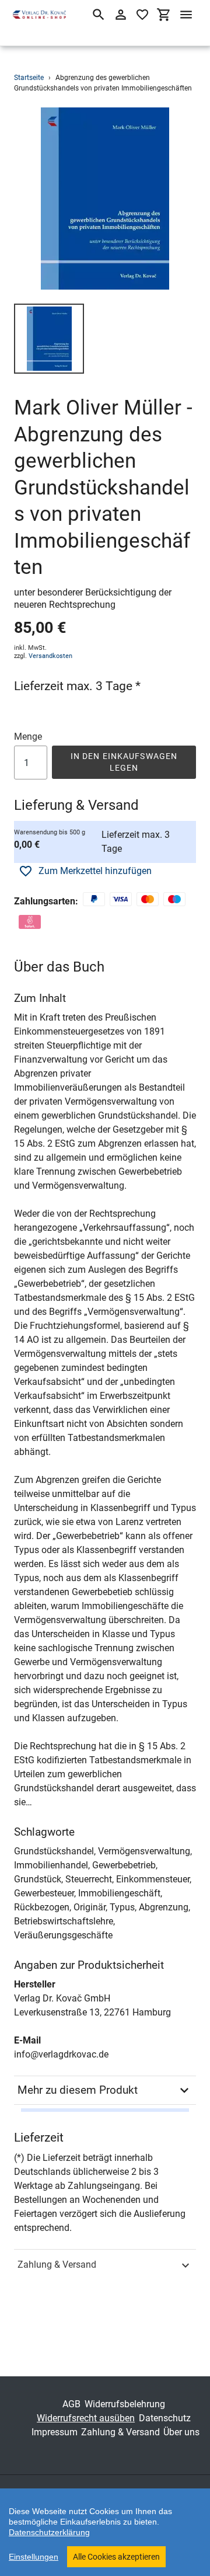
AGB (71, 2404)
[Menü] (186, 15)
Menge (28, 737)
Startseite (29, 78)
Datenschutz (165, 2418)
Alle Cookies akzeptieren (116, 2557)
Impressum (55, 2432)
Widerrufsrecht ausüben (86, 2418)
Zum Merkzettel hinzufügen (95, 871)
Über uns (181, 2432)
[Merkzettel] (142, 15)
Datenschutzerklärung (49, 2532)
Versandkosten (50, 656)
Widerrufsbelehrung (125, 2404)
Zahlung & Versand (57, 2265)
